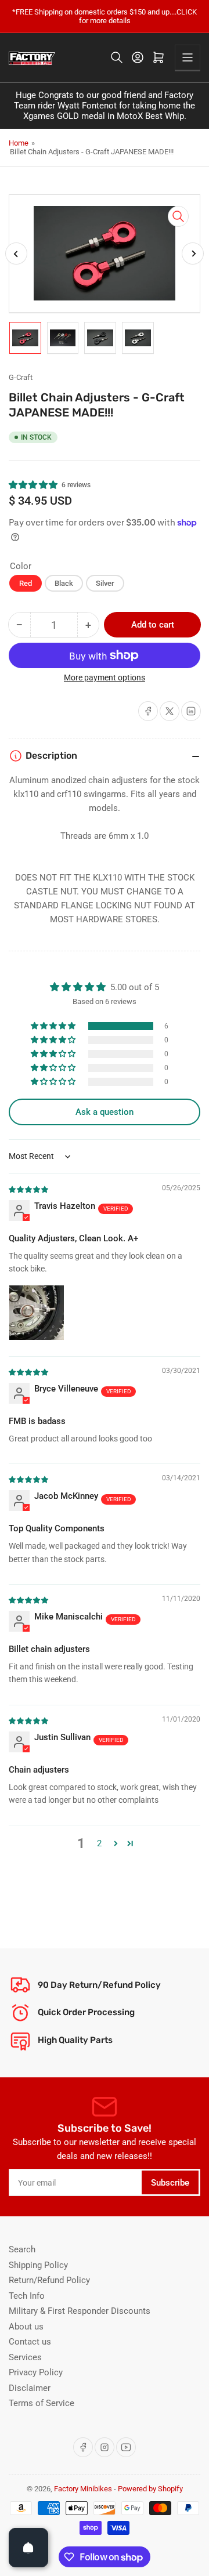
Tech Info (27, 2296)
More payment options (105, 677)
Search (22, 2249)
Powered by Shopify (150, 2489)
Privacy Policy (36, 2372)
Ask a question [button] (105, 1112)
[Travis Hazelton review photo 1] (37, 1313)
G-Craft (21, 377)
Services (25, 2357)
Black (64, 583)
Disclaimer (30, 2388)
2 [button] (99, 1843)
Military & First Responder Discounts (80, 2311)
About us (26, 2327)
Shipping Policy (38, 2265)
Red (26, 583)
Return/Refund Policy (49, 2280)
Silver (105, 583)
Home (19, 143)
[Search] (117, 57)
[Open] (28, 2548)
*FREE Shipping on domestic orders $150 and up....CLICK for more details (105, 16)
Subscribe (170, 2183)
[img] (29, 1189)
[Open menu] (188, 57)
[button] (34, 485)
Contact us (30, 2342)
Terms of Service (42, 2403)
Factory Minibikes (83, 2489)
